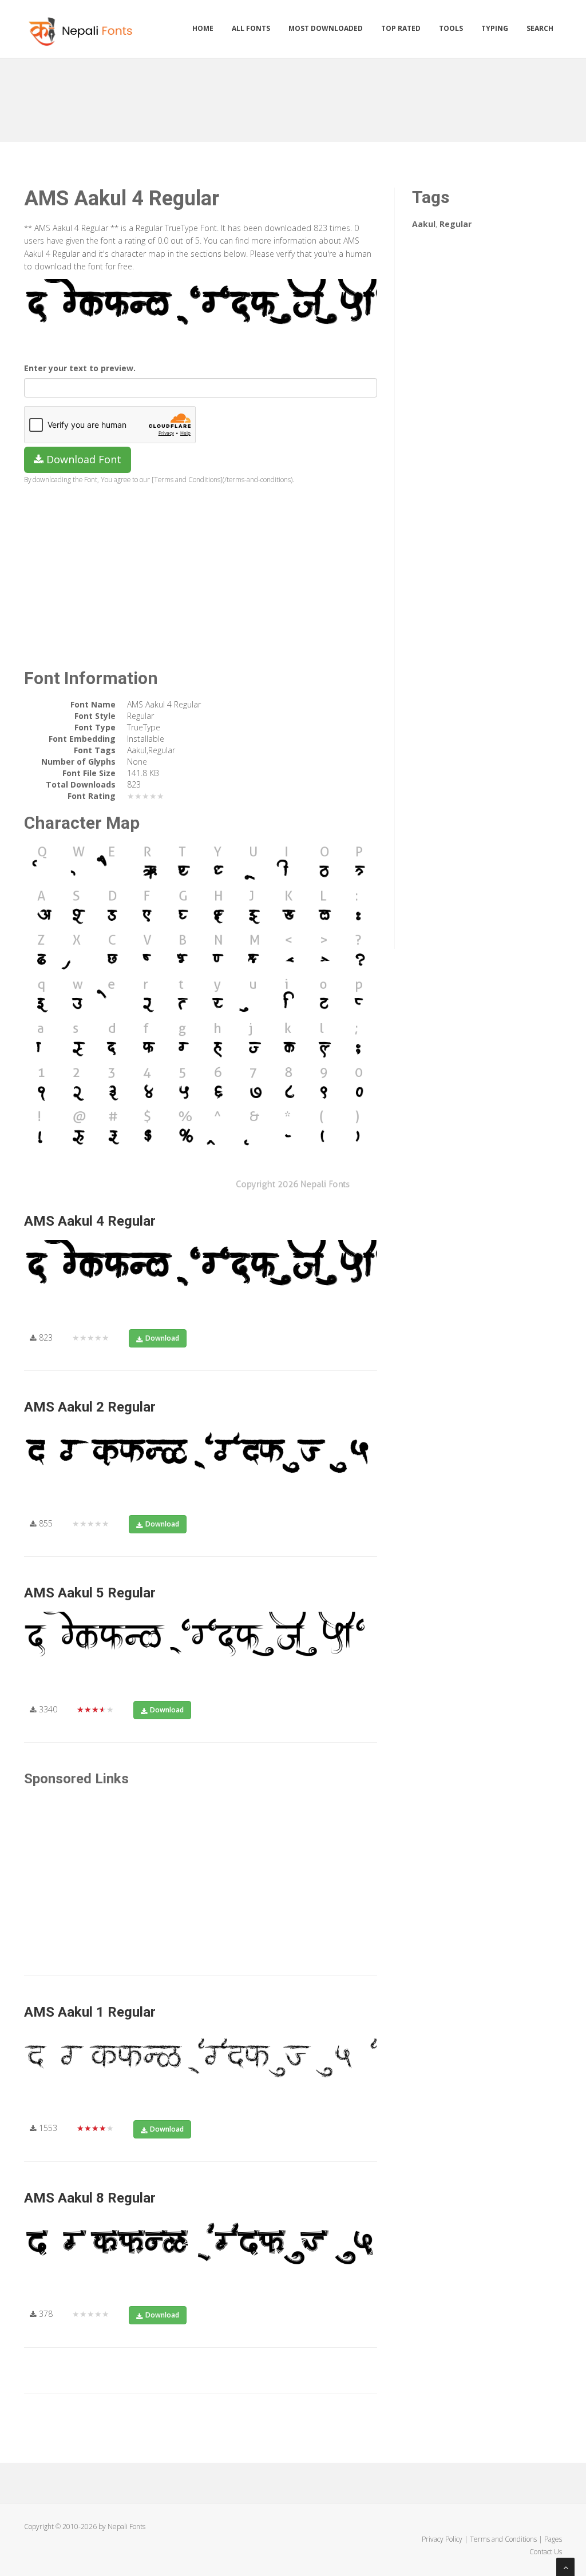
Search (540, 28)
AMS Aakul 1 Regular (90, 2012)
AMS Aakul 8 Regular (90, 2198)
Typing (495, 28)
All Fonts (251, 28)
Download (162, 1338)
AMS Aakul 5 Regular (90, 1593)
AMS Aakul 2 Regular (90, 1407)
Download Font (82, 459)
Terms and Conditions (503, 2539)
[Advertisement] (293, 96)
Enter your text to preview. (80, 368)
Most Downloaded (326, 28)
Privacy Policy (442, 2539)
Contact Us (546, 2552)
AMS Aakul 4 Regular (90, 1221)
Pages (553, 2539)
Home (203, 28)
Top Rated (401, 28)
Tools (451, 28)
